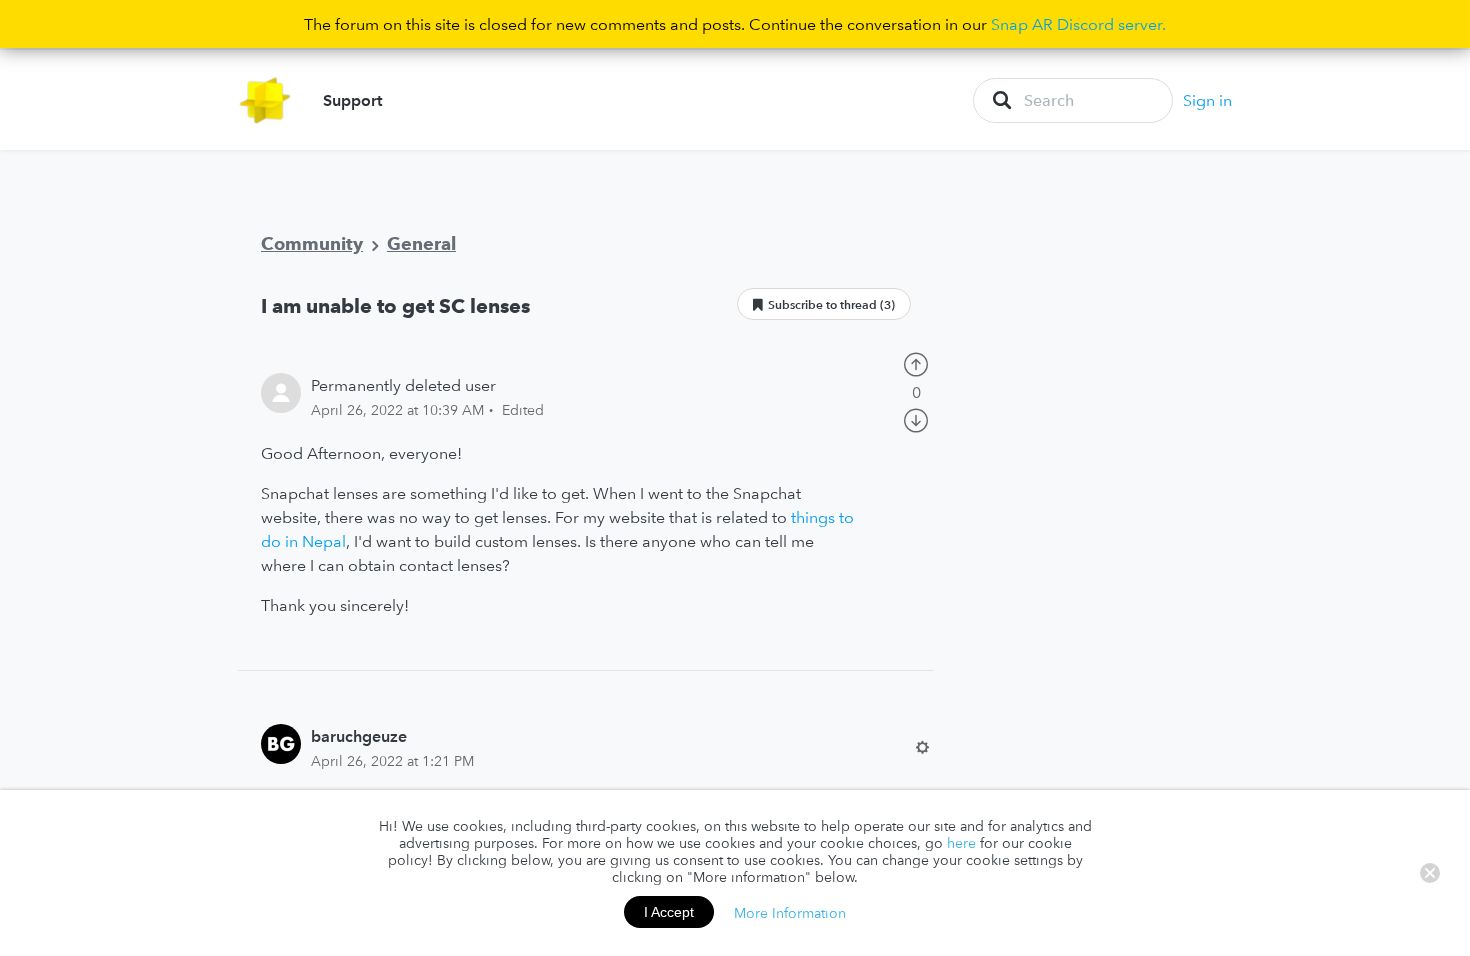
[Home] (265, 100)
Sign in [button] (1207, 100)
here (961, 843)
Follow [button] (824, 304)
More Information (790, 912)
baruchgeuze (359, 736)
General (421, 243)
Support (352, 100)
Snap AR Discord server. (1078, 24)
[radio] (916, 362)
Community (312, 243)
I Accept (669, 912)
